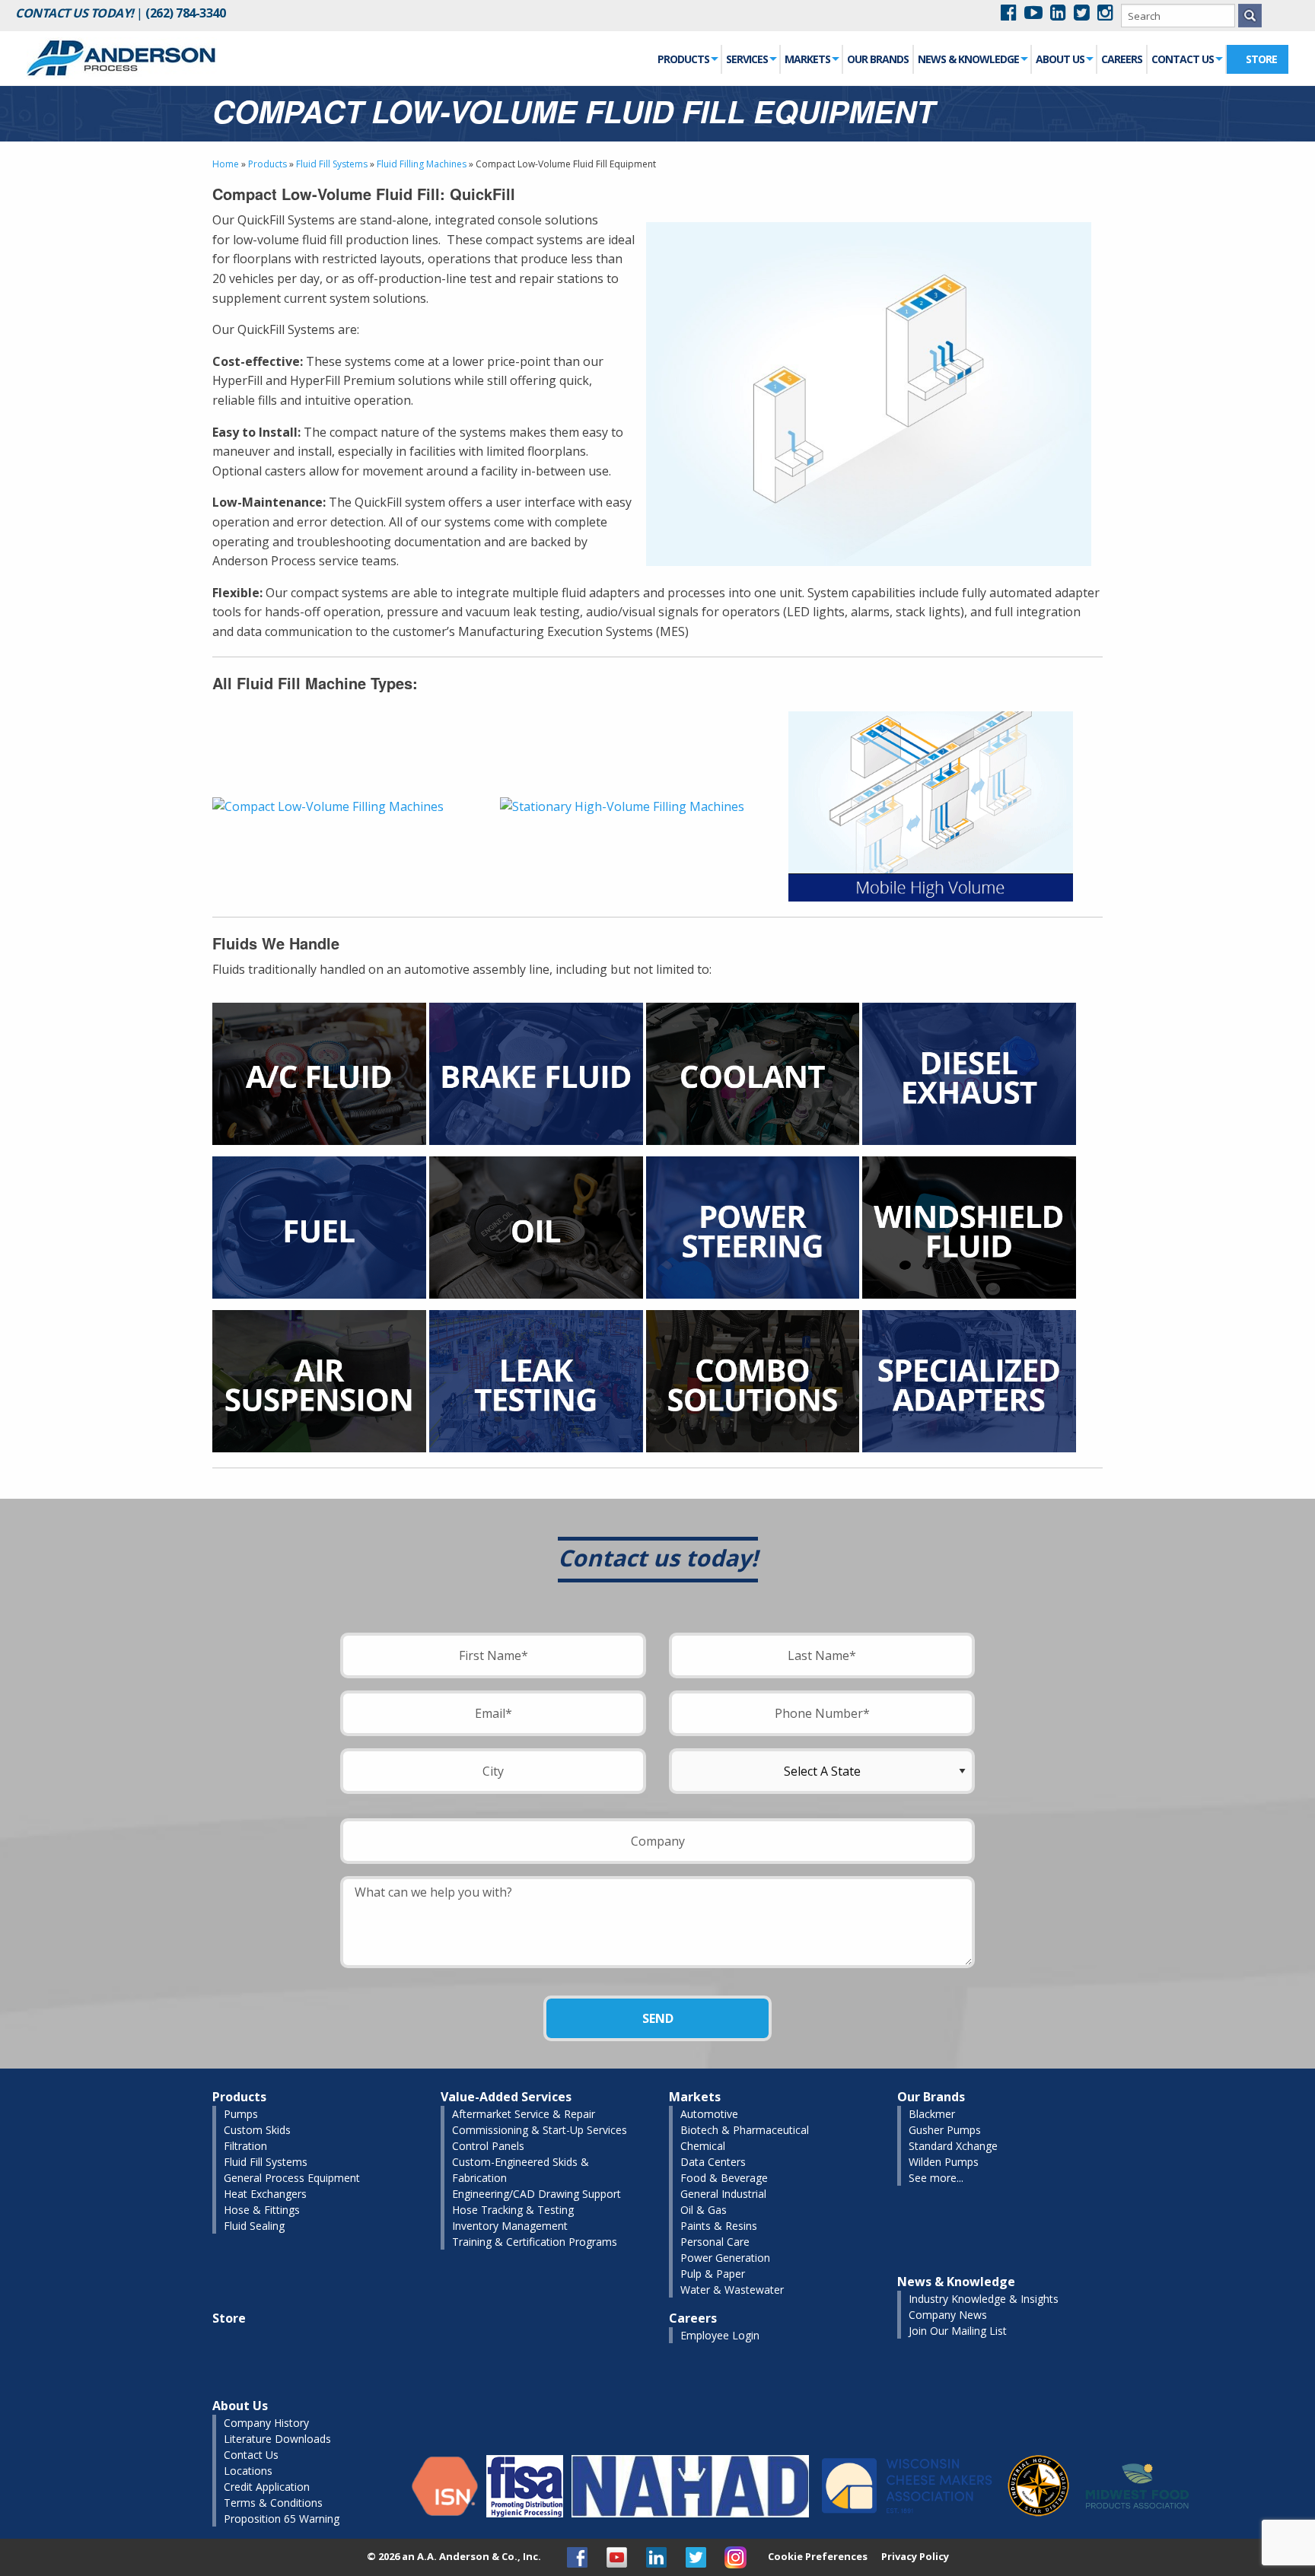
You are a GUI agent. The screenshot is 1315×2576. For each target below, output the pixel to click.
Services (747, 59)
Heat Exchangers (265, 2194)
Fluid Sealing (254, 2226)
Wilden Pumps (944, 2162)
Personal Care (715, 2242)
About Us (1060, 59)
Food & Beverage (724, 2178)
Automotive (709, 2114)
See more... (936, 2178)
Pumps (241, 2114)
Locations (248, 2471)
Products (683, 59)
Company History (266, 2423)
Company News (948, 2315)
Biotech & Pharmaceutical (745, 2130)
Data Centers (713, 2162)
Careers (1122, 59)
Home (226, 164)
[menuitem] (688, 59)
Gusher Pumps (945, 2130)
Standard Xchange (953, 2146)
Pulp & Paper (713, 2274)
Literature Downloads (277, 2439)
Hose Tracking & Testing (513, 2210)
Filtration (245, 2146)
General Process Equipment (292, 2178)
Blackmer (932, 2114)
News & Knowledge (968, 59)
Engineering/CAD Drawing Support (537, 2194)
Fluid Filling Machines (422, 164)
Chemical (703, 2146)
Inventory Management (510, 2226)
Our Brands (878, 59)
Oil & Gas (704, 2210)
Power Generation (725, 2258)
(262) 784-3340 (185, 13)
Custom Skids (257, 2130)
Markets (807, 59)
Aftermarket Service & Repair (524, 2114)
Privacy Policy (915, 2556)
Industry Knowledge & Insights (984, 2299)
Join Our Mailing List (958, 2331)
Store (1261, 59)
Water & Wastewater (732, 2290)
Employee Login (720, 2335)
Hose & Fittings (262, 2210)
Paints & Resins (719, 2226)
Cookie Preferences (818, 2557)
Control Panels (488, 2146)
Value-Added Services (506, 2097)
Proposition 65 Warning (282, 2519)
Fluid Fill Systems (332, 164)
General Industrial (723, 2194)
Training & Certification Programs (535, 2242)
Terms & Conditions (273, 2503)
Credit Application (267, 2487)
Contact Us (1183, 59)
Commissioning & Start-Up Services (540, 2130)
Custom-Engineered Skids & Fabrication (521, 2170)
